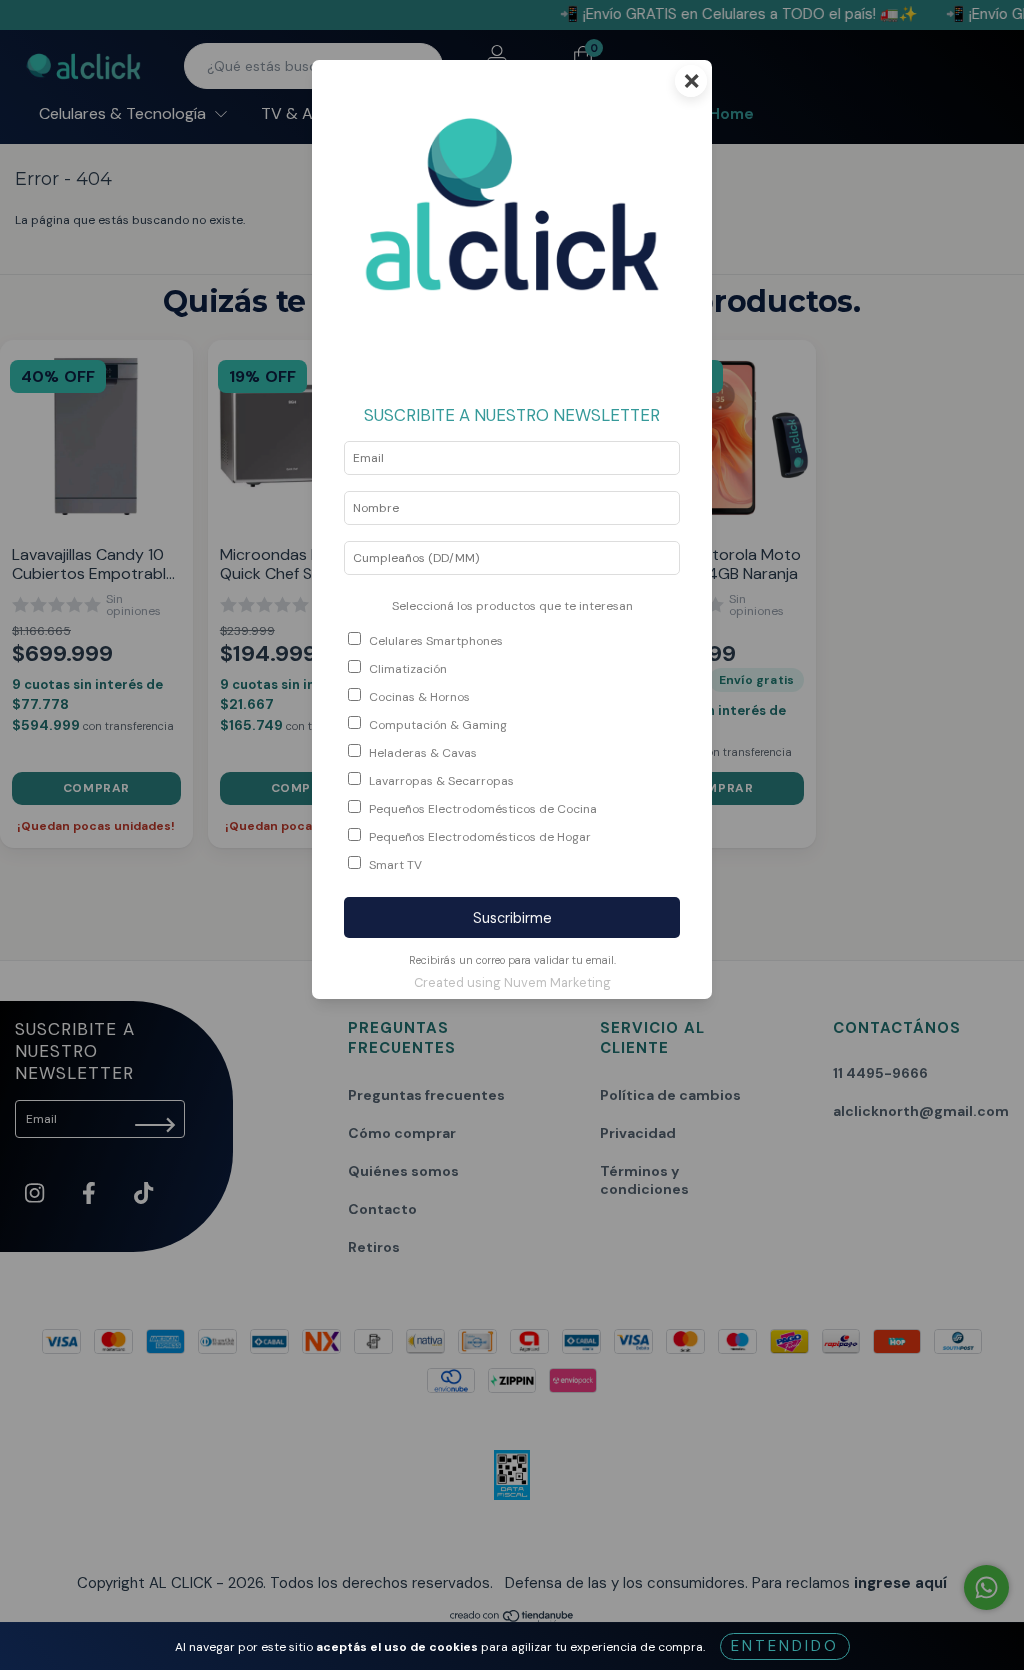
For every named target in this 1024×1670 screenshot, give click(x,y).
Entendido (785, 1646)
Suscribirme (512, 918)
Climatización (408, 669)
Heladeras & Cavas (423, 753)
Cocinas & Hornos (419, 697)
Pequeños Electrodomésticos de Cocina (483, 809)
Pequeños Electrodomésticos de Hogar (480, 837)
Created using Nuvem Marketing (512, 982)
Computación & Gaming (438, 725)
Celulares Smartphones (436, 641)
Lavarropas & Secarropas (441, 781)
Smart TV (395, 865)
